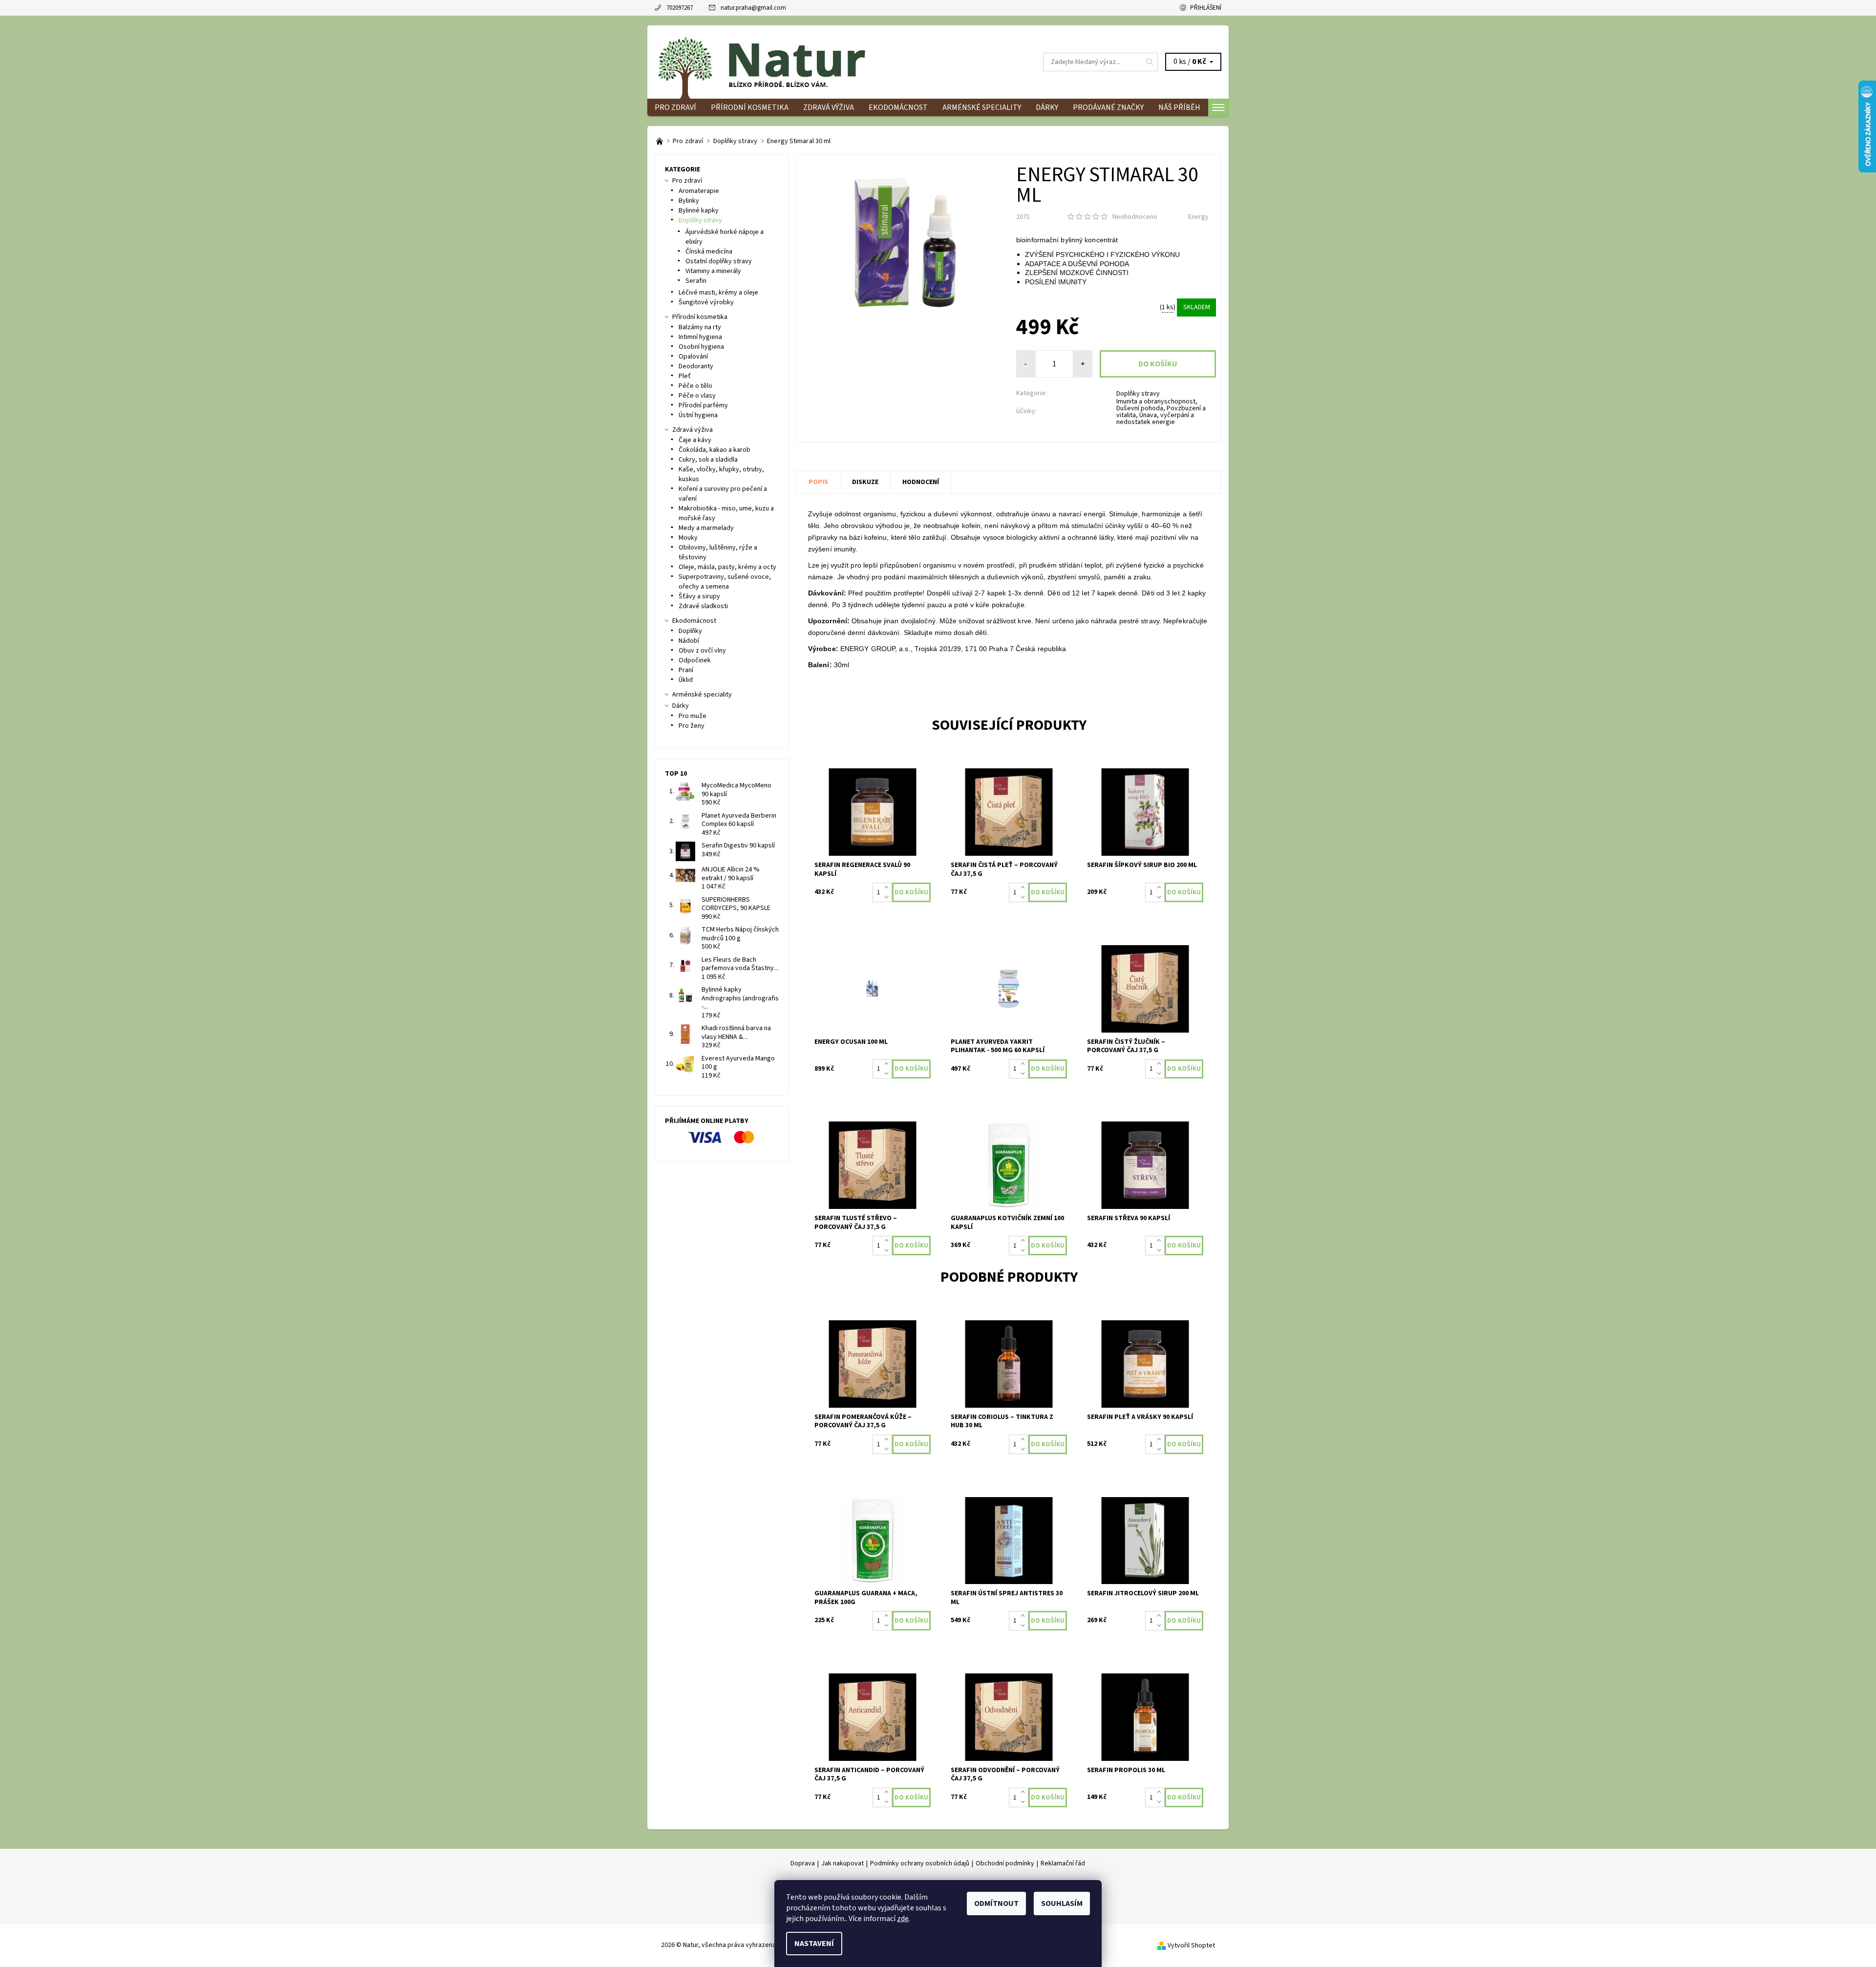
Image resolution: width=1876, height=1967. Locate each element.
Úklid (686, 680)
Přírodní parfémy (703, 405)
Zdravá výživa (829, 107)
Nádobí (689, 641)
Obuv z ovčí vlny (702, 651)
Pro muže (693, 716)
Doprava (803, 1863)
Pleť (685, 376)
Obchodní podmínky (1005, 1863)
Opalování (693, 357)
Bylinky (689, 201)
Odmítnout (996, 1904)
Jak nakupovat (842, 1863)
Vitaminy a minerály (713, 271)
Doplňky (690, 631)
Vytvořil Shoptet (1191, 1945)
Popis (818, 482)
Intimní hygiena (700, 337)
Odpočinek (695, 660)
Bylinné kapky (699, 211)
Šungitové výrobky (706, 302)
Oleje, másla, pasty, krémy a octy (727, 567)
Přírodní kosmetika (750, 107)
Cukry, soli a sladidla (708, 460)
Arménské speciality (982, 107)
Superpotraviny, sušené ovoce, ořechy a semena (725, 582)
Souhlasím (1062, 1904)
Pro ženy (692, 726)
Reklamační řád (1063, 1863)
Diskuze (865, 482)
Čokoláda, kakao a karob (714, 450)
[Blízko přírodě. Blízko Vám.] (660, 141)
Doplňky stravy (1138, 394)
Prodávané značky (1108, 107)
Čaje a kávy (695, 440)
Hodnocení (921, 482)
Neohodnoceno (1135, 217)
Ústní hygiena (698, 415)
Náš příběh (1179, 107)
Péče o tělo (695, 386)
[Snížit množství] (888, 897)
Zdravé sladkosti (703, 606)
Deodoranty (696, 366)
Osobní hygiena (701, 347)
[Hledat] (1150, 62)
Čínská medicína (709, 252)
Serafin (696, 281)
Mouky (688, 538)
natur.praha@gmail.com (753, 8)
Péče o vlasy (697, 396)
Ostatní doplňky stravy (719, 261)
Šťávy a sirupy (699, 596)
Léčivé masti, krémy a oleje (718, 293)
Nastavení (814, 1944)
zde (903, 1919)
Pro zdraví (675, 107)
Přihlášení (1206, 8)
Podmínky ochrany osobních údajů (920, 1863)
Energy (1198, 217)
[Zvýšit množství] (888, 888)
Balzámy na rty (700, 327)
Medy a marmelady (706, 528)
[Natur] (777, 62)
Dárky (1047, 107)
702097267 (680, 8)
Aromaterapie (699, 191)
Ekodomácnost (898, 107)
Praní (686, 670)
